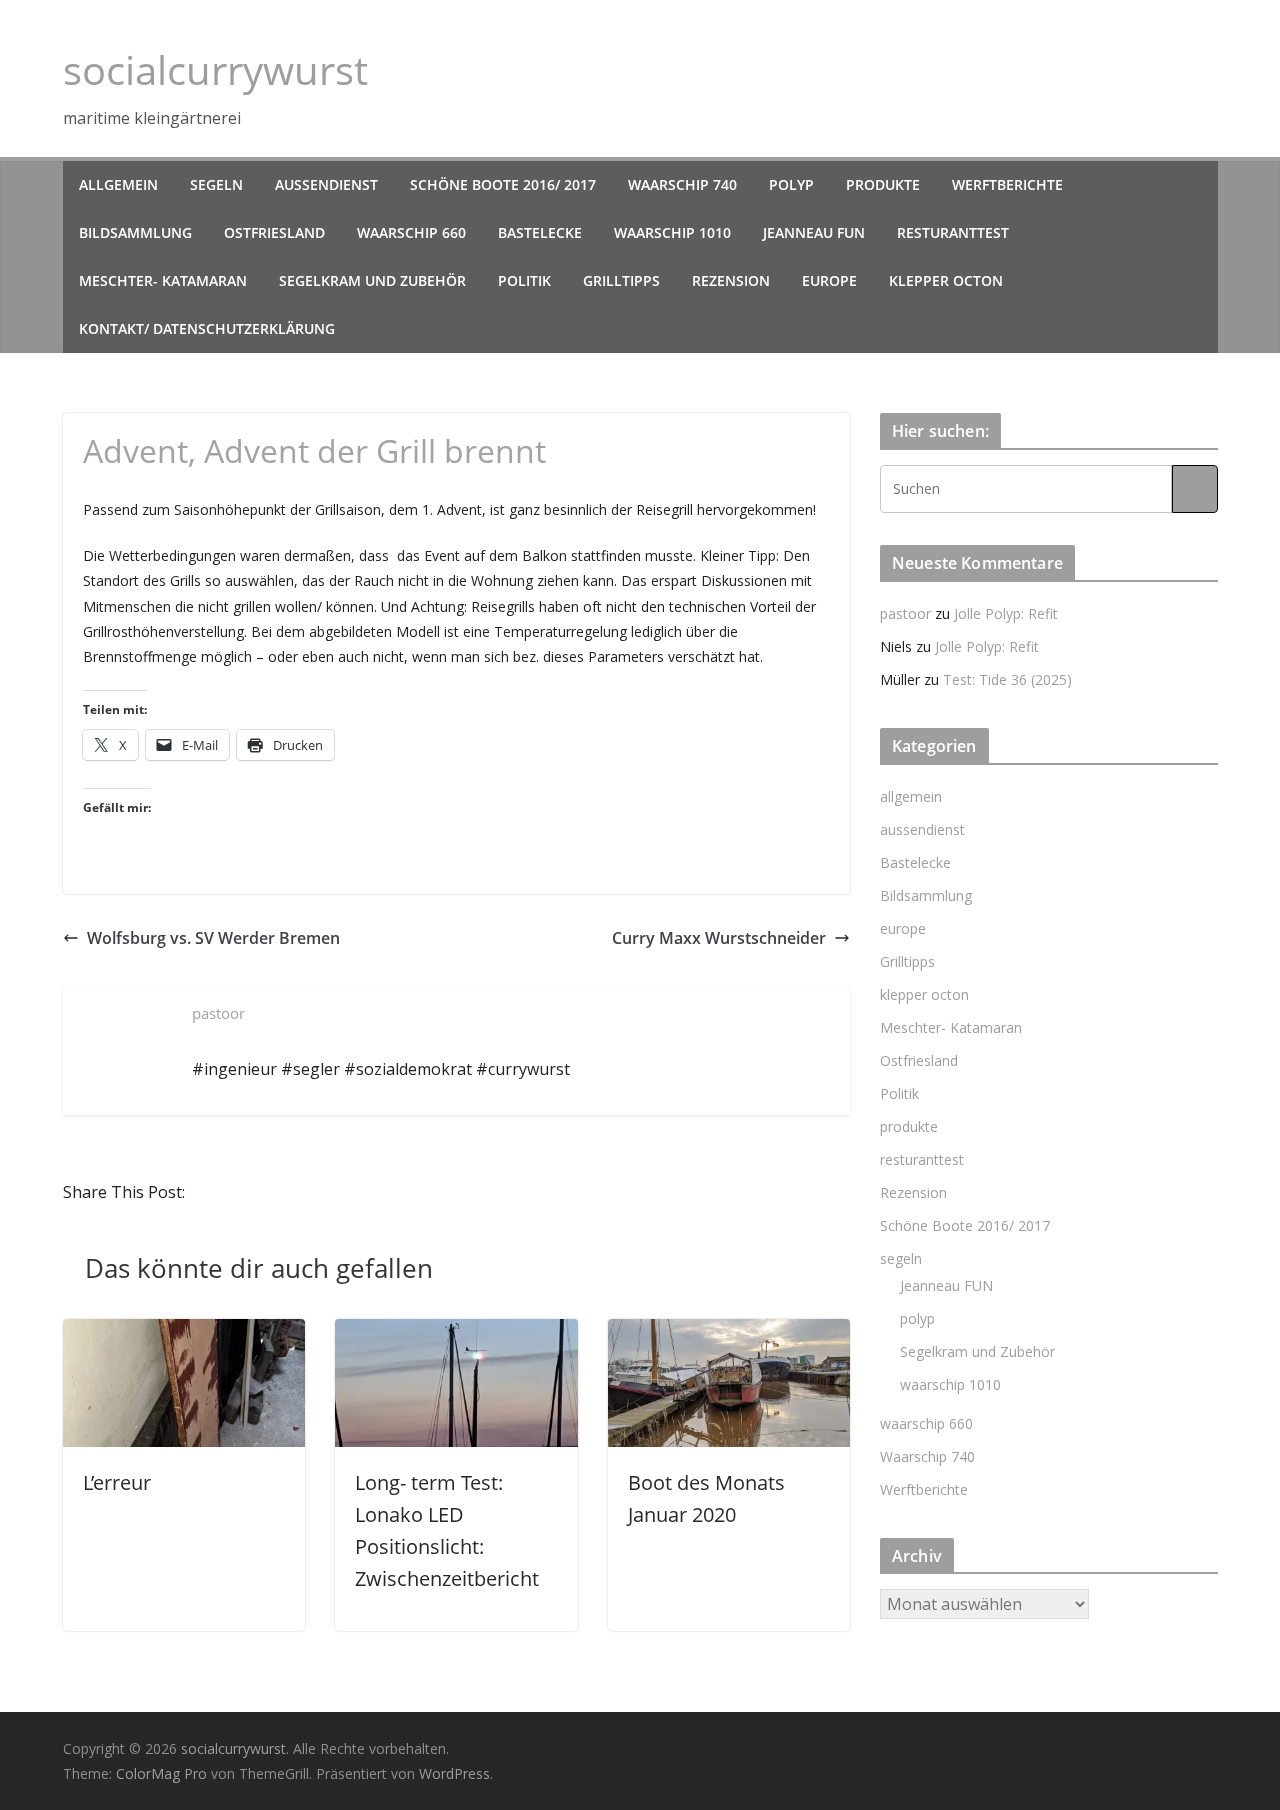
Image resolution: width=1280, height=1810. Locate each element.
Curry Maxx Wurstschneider (719, 938)
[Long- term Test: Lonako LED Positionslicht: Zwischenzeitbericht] (456, 1333)
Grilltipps (621, 280)
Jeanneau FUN (814, 232)
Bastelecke (540, 232)
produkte (883, 184)
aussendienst (326, 184)
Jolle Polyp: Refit (1006, 613)
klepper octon (946, 280)
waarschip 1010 (672, 232)
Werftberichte (1007, 184)
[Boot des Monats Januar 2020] (729, 1333)
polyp (791, 184)
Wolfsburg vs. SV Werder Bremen (213, 938)
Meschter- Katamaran (163, 280)
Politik (524, 280)
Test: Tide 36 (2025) (1007, 679)
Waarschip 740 (682, 184)
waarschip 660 (411, 232)
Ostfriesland (274, 232)
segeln (216, 184)
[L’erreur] (184, 1333)
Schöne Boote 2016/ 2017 (503, 184)
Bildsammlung (135, 232)
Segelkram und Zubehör (372, 280)
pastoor (905, 613)
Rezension (731, 280)
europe (829, 280)
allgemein (118, 184)
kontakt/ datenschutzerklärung (207, 328)
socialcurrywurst (215, 69)
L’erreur (117, 1482)
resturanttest (953, 232)
